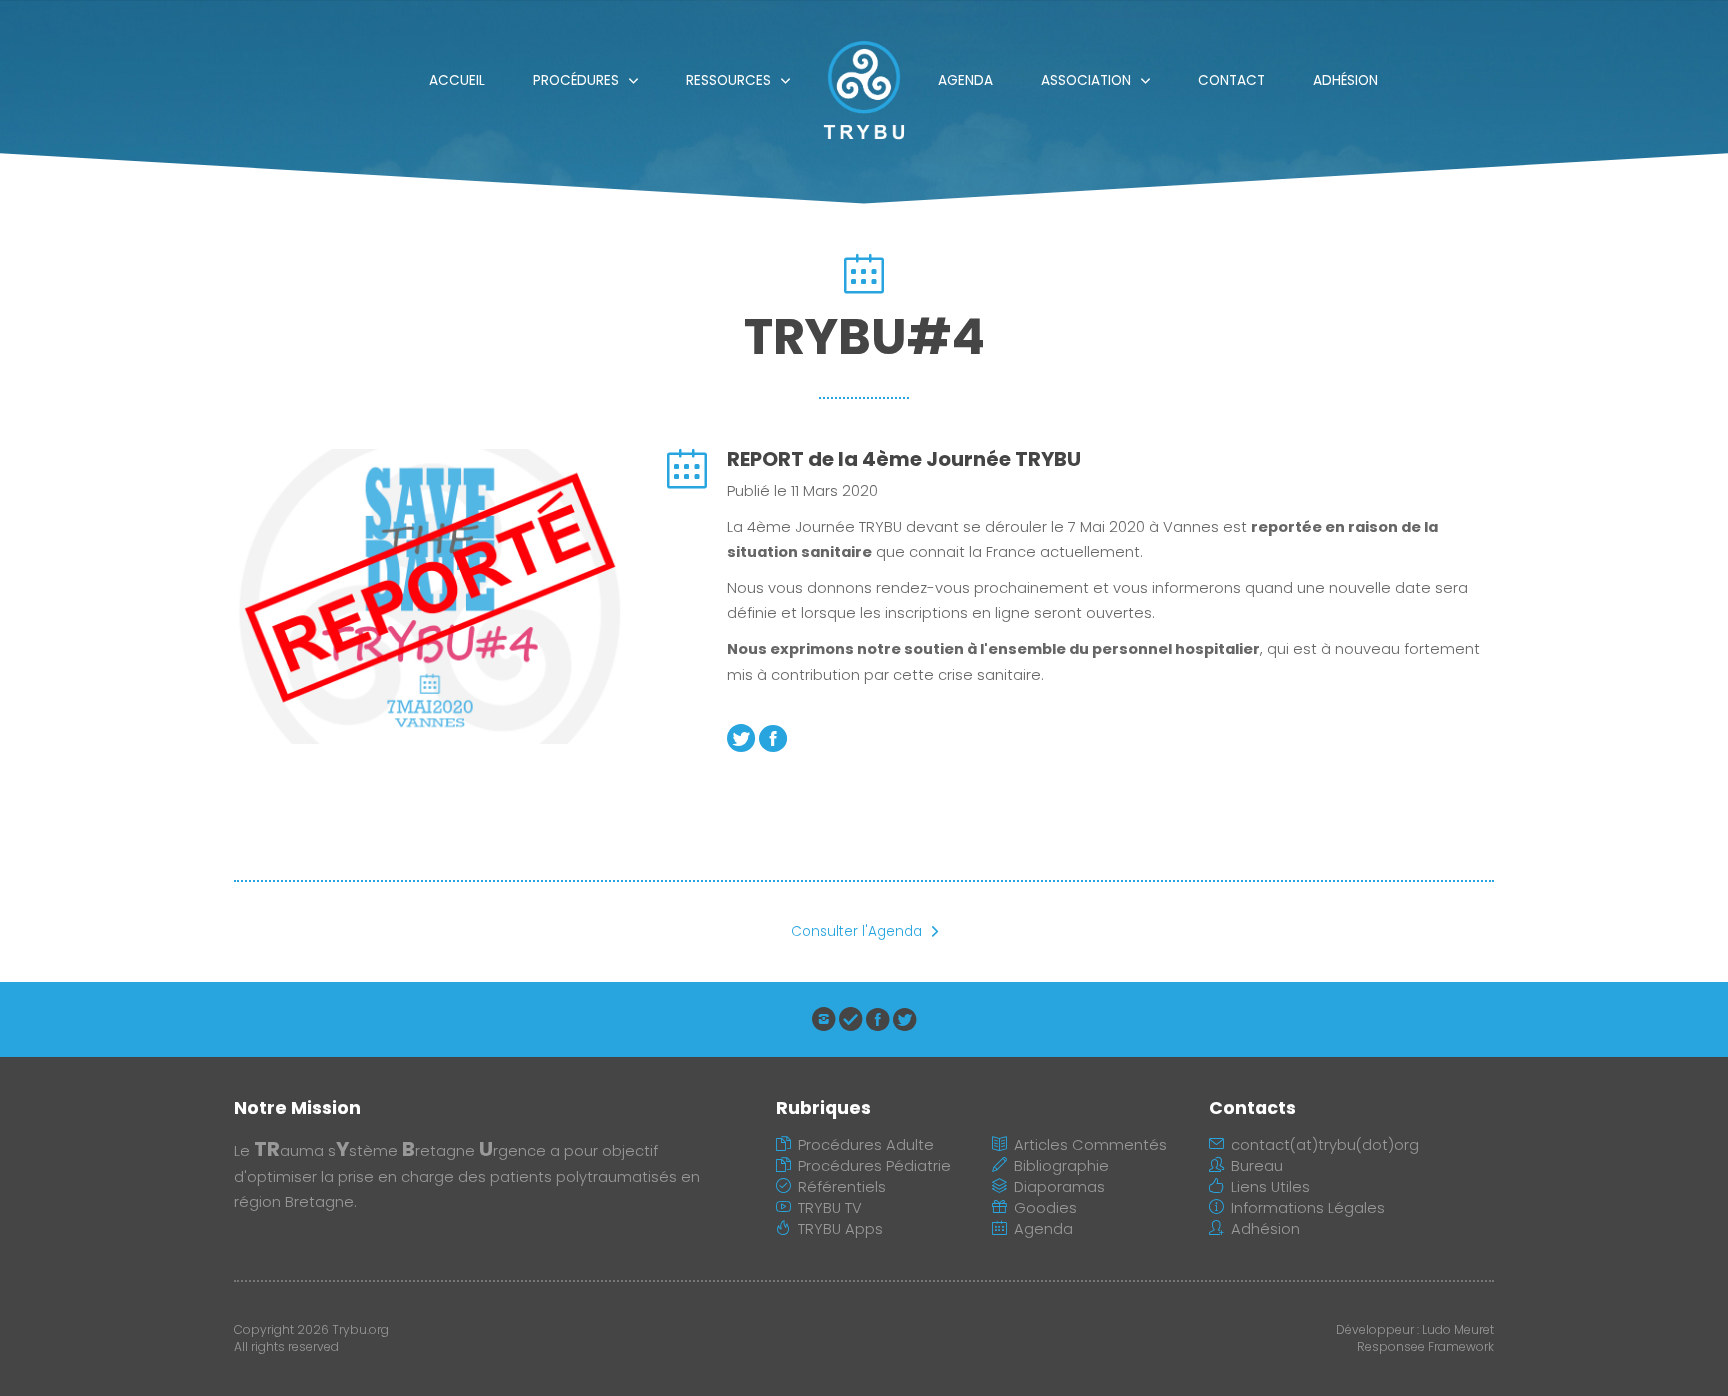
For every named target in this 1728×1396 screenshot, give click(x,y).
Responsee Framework (1425, 1346)
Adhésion (1345, 80)
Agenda (965, 80)
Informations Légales (1308, 1208)
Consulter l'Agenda (856, 931)
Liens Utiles (1270, 1187)
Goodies (1045, 1208)
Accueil (457, 80)
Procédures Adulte (866, 1145)
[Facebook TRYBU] (877, 1023)
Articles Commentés (1090, 1145)
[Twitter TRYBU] (904, 1023)
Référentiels (842, 1187)
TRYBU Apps (840, 1229)
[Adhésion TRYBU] (850, 1023)
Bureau (1257, 1166)
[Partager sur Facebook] (773, 744)
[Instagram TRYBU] (823, 1023)
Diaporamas (1059, 1187)
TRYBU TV (830, 1208)
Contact (1231, 80)
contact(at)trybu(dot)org (1325, 1145)
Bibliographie (1061, 1166)
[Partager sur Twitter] (741, 744)
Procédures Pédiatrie (874, 1166)
